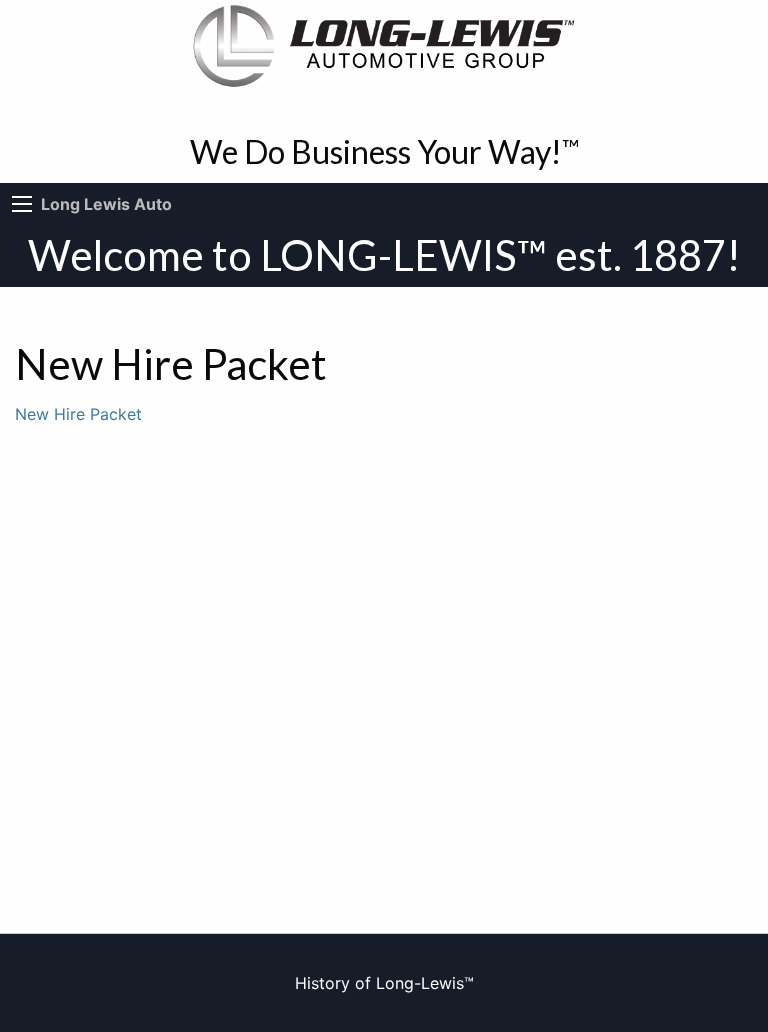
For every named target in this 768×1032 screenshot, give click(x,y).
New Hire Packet (78, 414)
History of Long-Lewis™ (384, 983)
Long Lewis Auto (106, 204)
